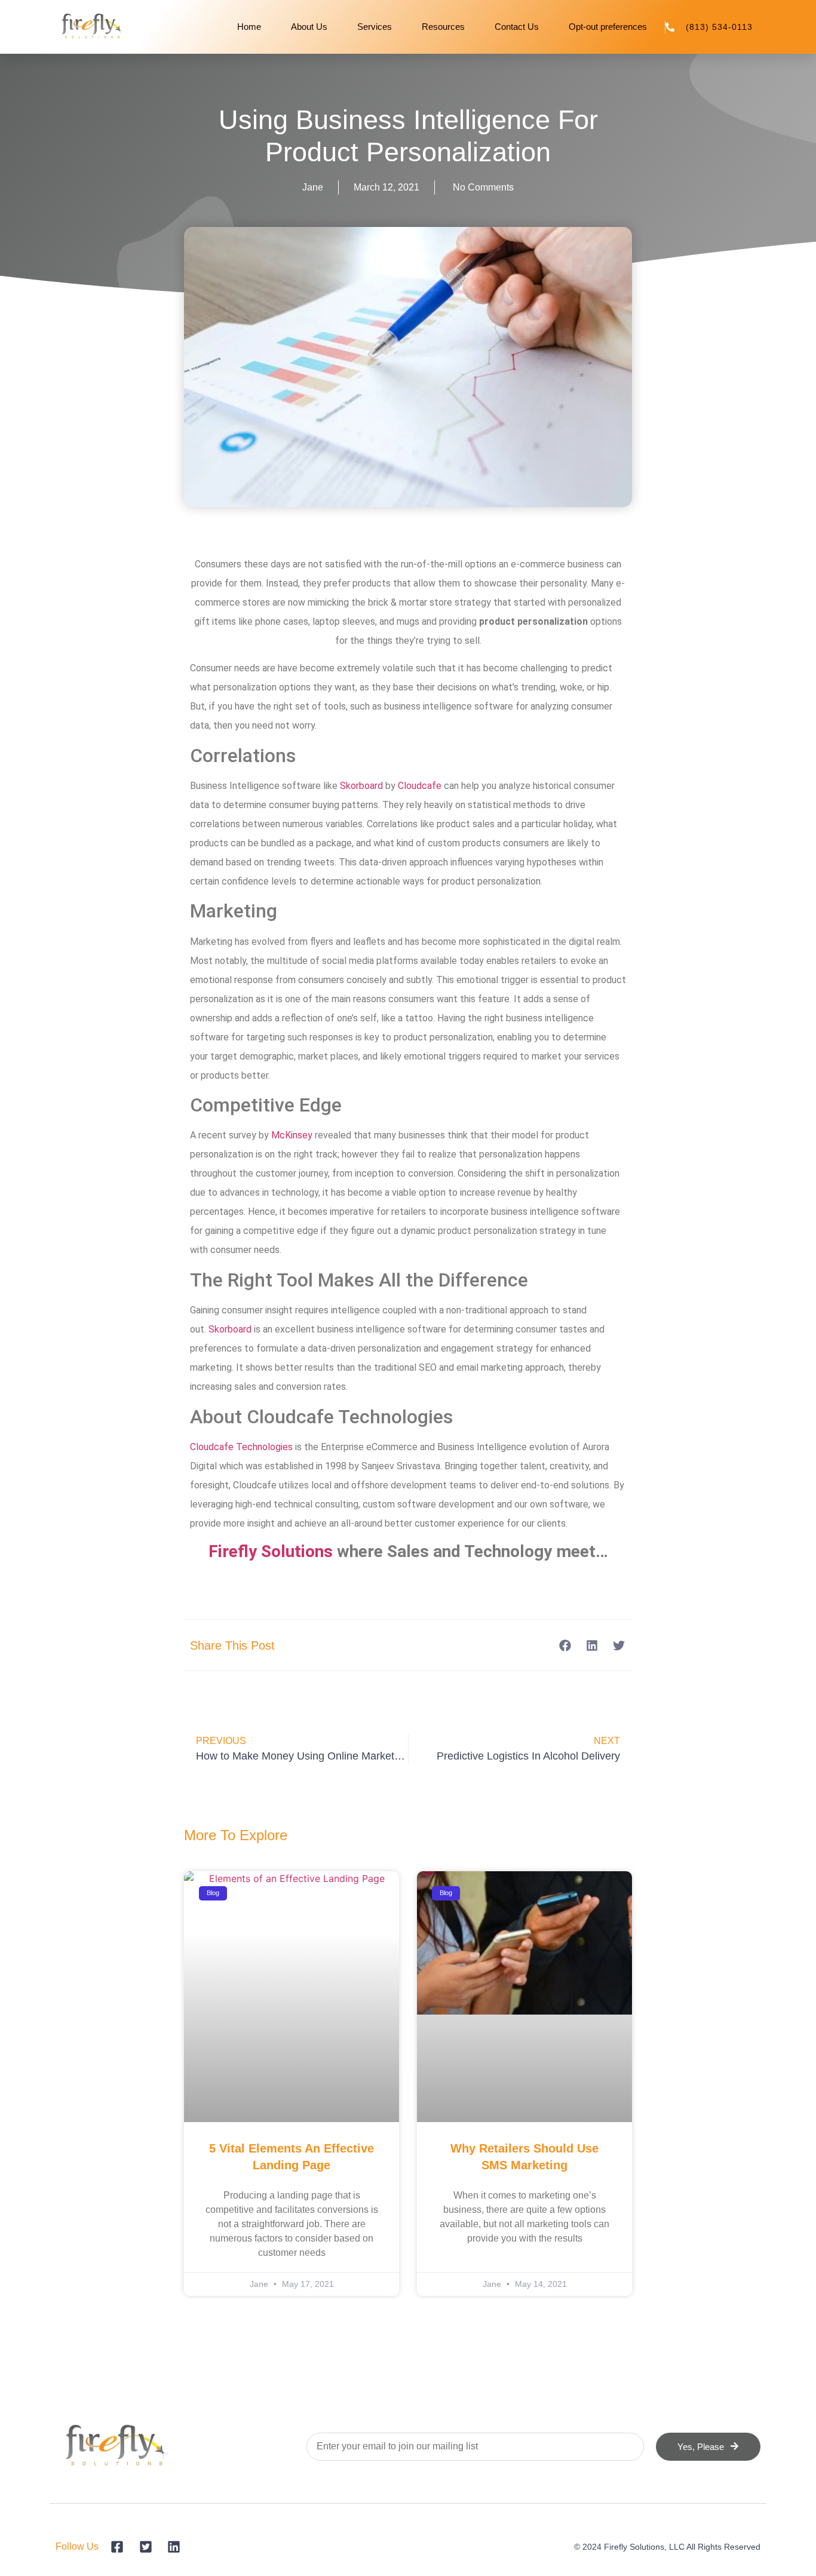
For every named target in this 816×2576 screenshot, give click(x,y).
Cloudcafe (420, 786)
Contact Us (517, 27)
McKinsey (292, 1135)
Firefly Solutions (271, 1551)
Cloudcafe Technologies (241, 1447)
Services (375, 27)
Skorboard (361, 786)
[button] (565, 1645)
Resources (443, 27)
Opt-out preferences (608, 27)
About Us (309, 27)
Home (249, 27)
